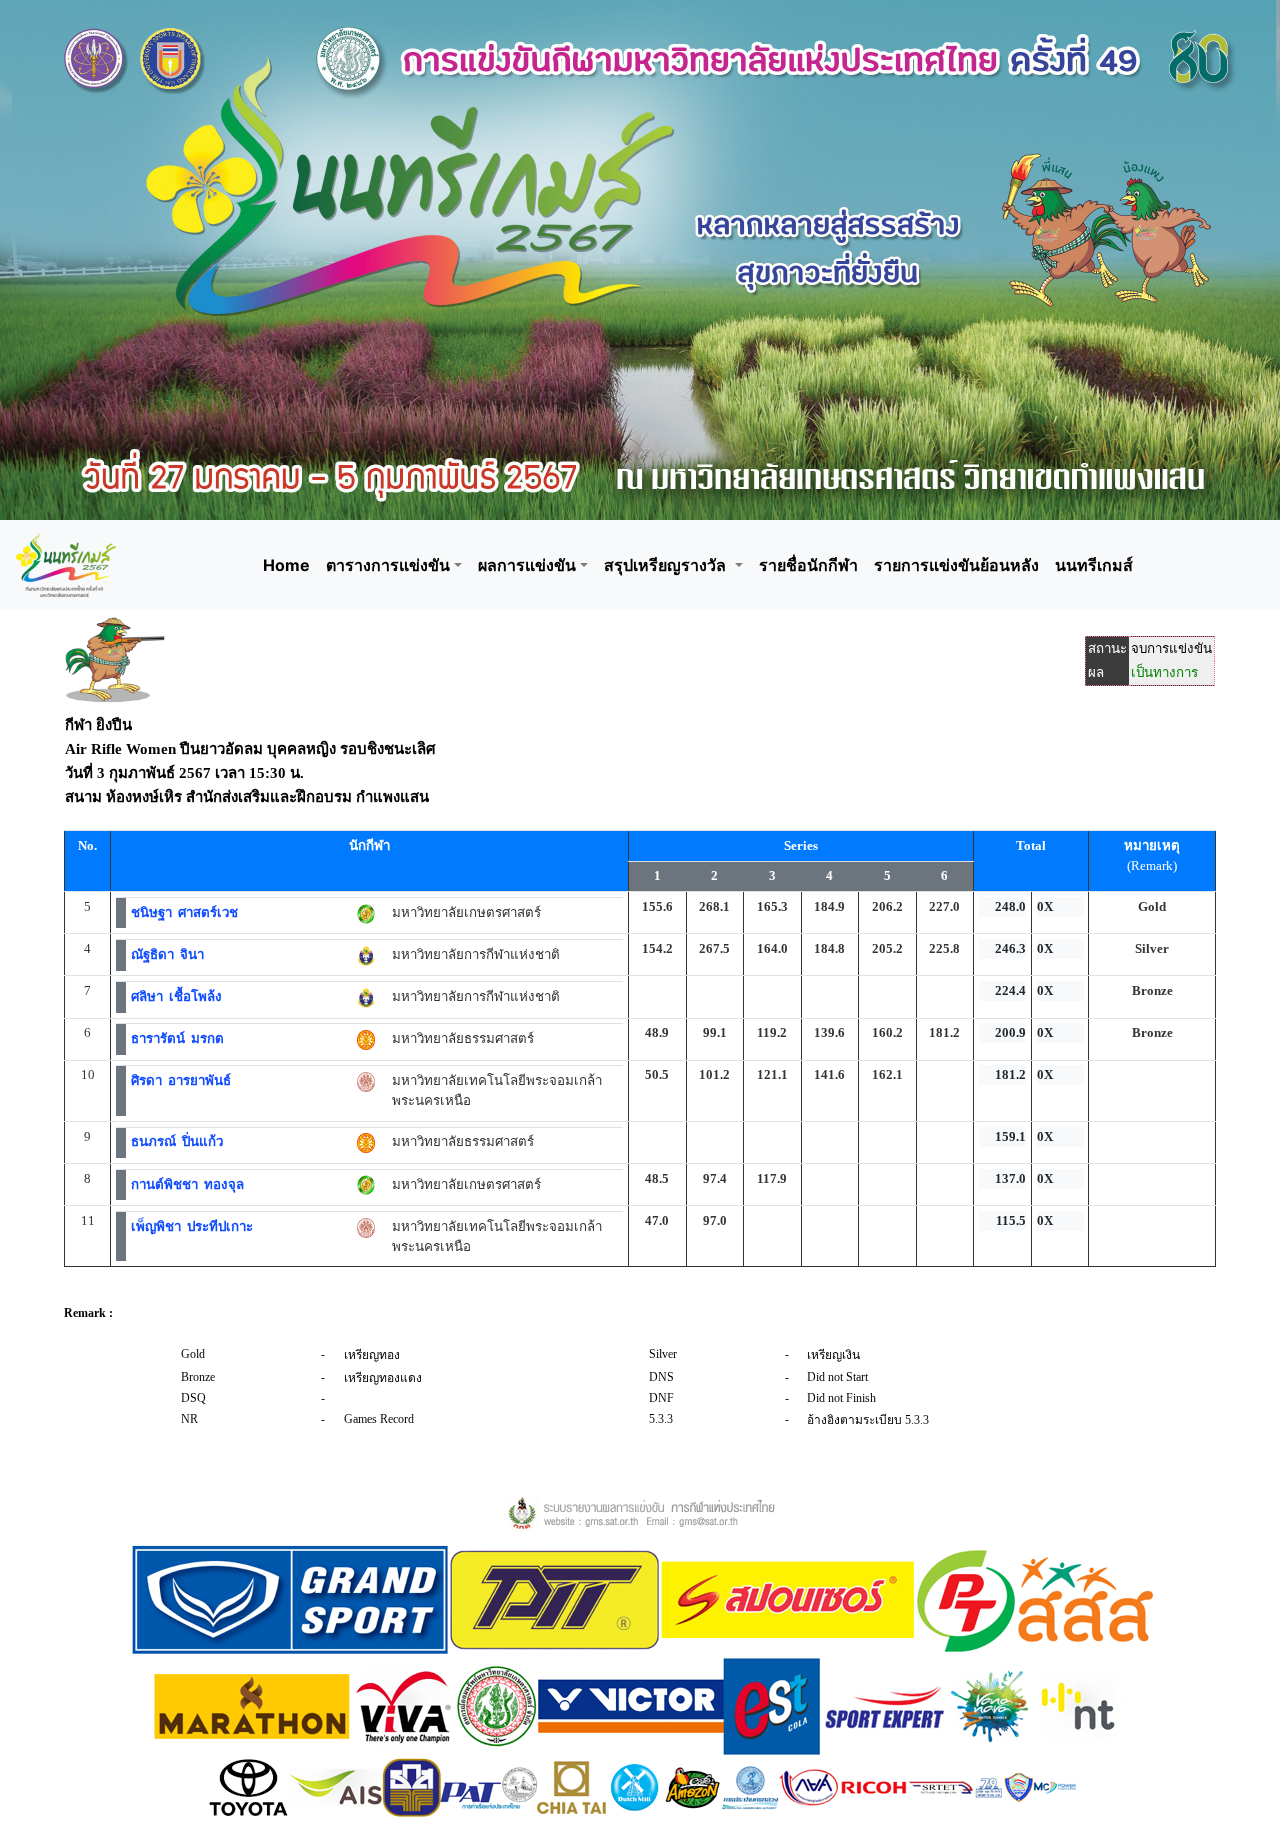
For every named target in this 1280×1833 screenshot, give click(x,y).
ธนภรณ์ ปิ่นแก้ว (177, 1141)
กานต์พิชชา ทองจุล (187, 1184)
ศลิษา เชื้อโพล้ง (176, 996)
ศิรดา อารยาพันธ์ (181, 1080)
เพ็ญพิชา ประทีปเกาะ (192, 1226)
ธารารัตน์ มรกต (177, 1038)
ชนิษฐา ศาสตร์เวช (184, 912)
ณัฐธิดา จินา (167, 954)
